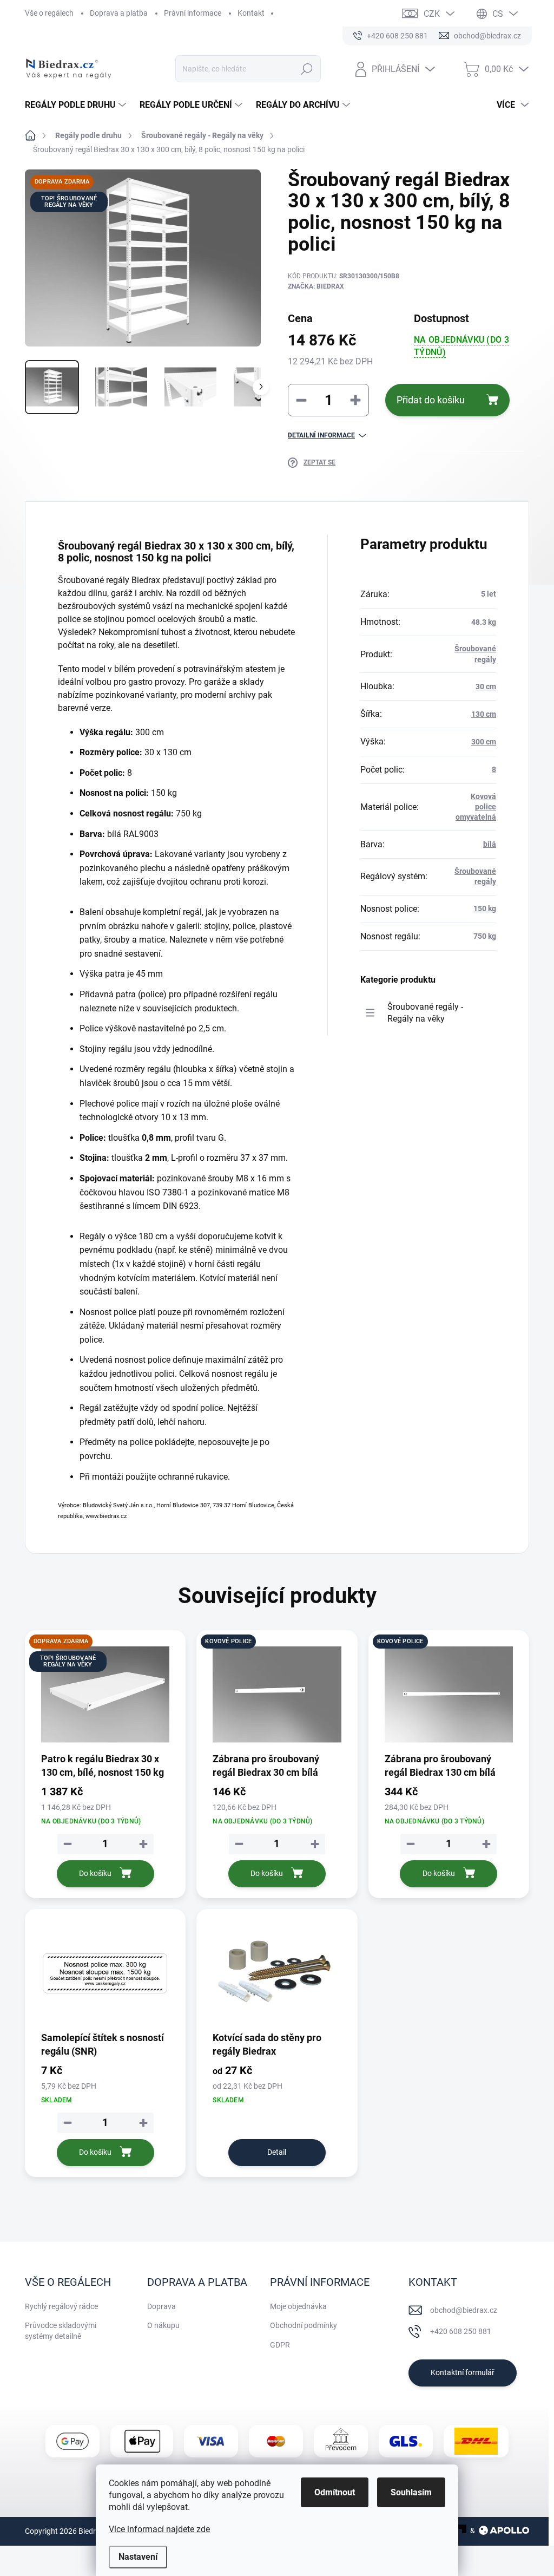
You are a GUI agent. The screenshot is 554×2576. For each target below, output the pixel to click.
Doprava (161, 2306)
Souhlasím (411, 2492)
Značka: (316, 286)
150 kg (485, 908)
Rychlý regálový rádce (61, 2306)
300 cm (484, 742)
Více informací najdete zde (159, 2529)
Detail (277, 2152)
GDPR (280, 2345)
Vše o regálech (49, 13)
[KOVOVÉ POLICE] (277, 1695)
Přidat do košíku (431, 400)
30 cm (486, 687)
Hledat (306, 69)
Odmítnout (335, 2492)
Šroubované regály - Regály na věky (425, 1013)
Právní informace (193, 13)
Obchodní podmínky (304, 2325)
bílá (490, 844)
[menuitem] (77, 105)
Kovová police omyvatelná (476, 807)
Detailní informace (321, 435)
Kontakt (251, 13)
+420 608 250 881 (461, 2331)
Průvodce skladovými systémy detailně (61, 2331)
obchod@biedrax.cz (464, 2310)
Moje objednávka (298, 2306)
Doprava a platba (119, 13)
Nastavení (138, 2557)
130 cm (484, 714)
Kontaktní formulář (463, 2372)
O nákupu (163, 2325)
